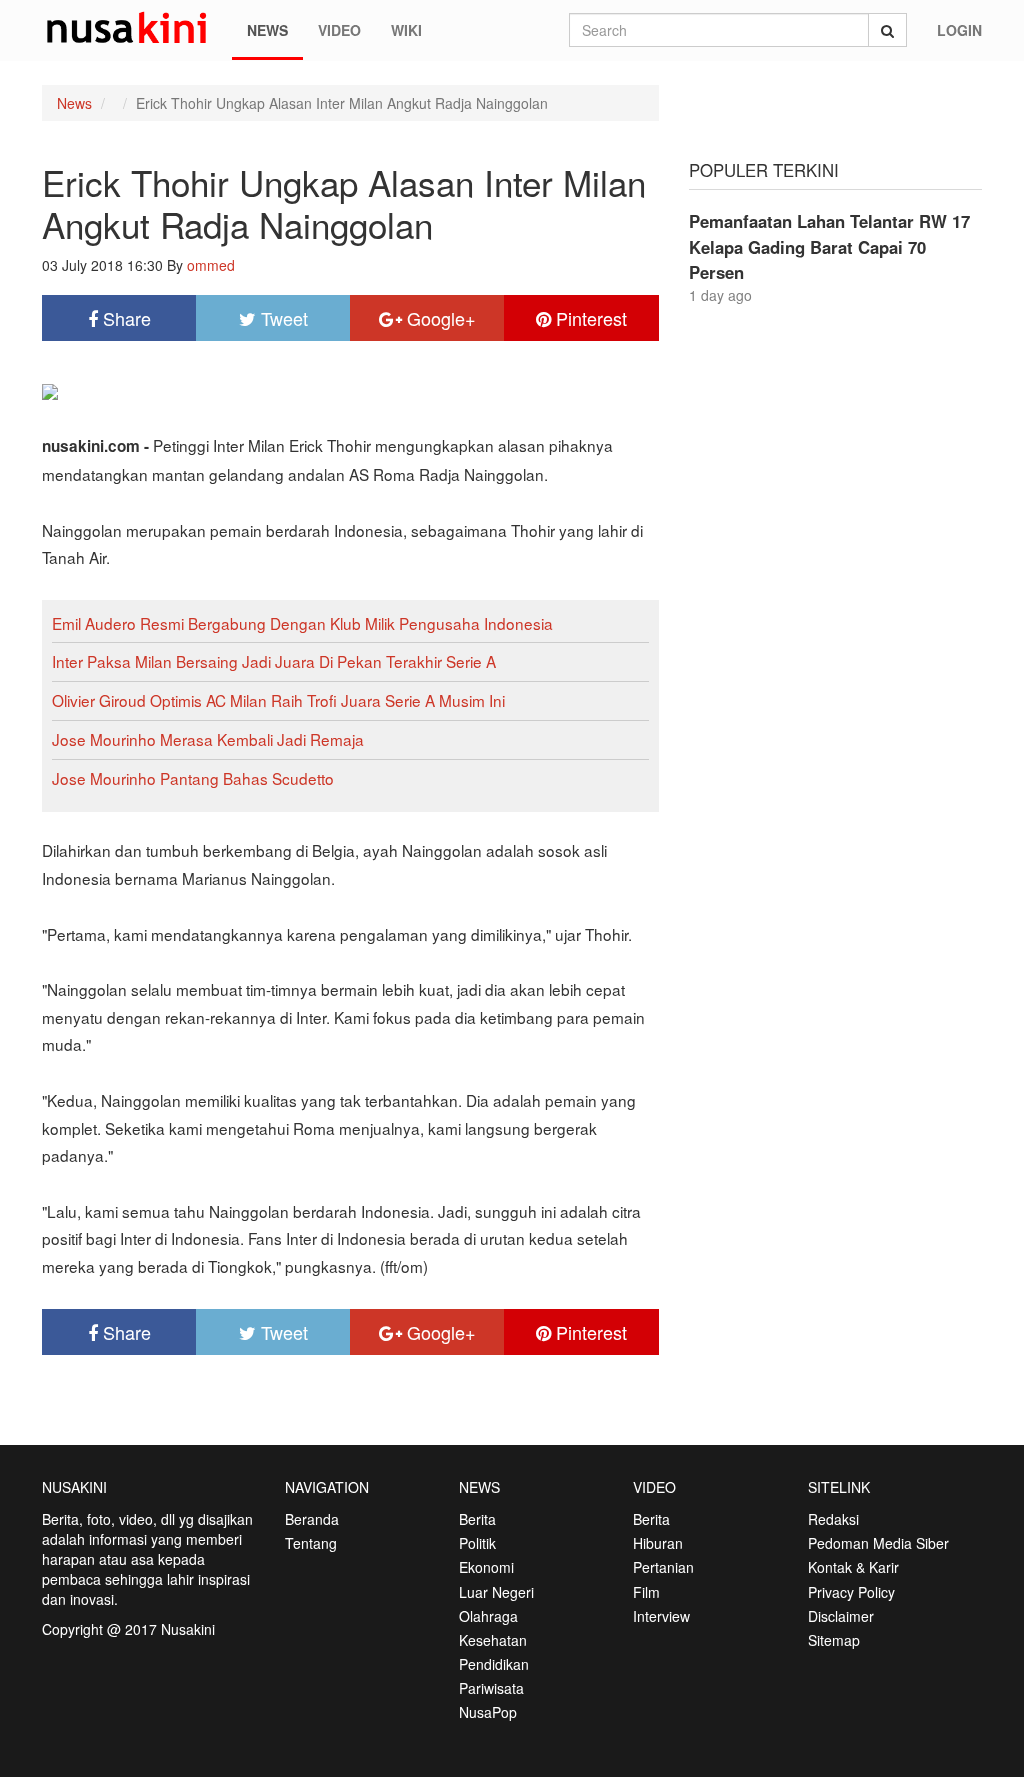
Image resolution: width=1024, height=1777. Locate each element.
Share (124, 318)
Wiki (406, 30)
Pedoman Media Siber (878, 1543)
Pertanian (663, 1567)
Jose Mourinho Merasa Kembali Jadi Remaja (208, 739)
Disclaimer (841, 1616)
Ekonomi (486, 1567)
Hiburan (658, 1543)
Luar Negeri (496, 1592)
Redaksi (833, 1519)
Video (339, 30)
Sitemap (834, 1640)
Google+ (439, 318)
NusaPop (488, 1712)
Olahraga (488, 1616)
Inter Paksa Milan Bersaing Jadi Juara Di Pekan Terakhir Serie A (274, 661)
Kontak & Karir (853, 1567)
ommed (211, 265)
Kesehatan (493, 1640)
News (267, 30)
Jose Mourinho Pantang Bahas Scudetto (193, 778)
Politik (477, 1543)
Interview (661, 1616)
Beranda (312, 1519)
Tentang (311, 1543)
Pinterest (589, 318)
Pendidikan (494, 1664)
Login (959, 30)
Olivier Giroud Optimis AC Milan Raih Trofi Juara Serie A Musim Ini (278, 700)
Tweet (282, 318)
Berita (477, 1519)
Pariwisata (491, 1688)
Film (646, 1592)
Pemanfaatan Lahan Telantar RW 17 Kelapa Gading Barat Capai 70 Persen (829, 246)
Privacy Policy (851, 1592)
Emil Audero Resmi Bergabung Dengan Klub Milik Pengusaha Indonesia (302, 623)
